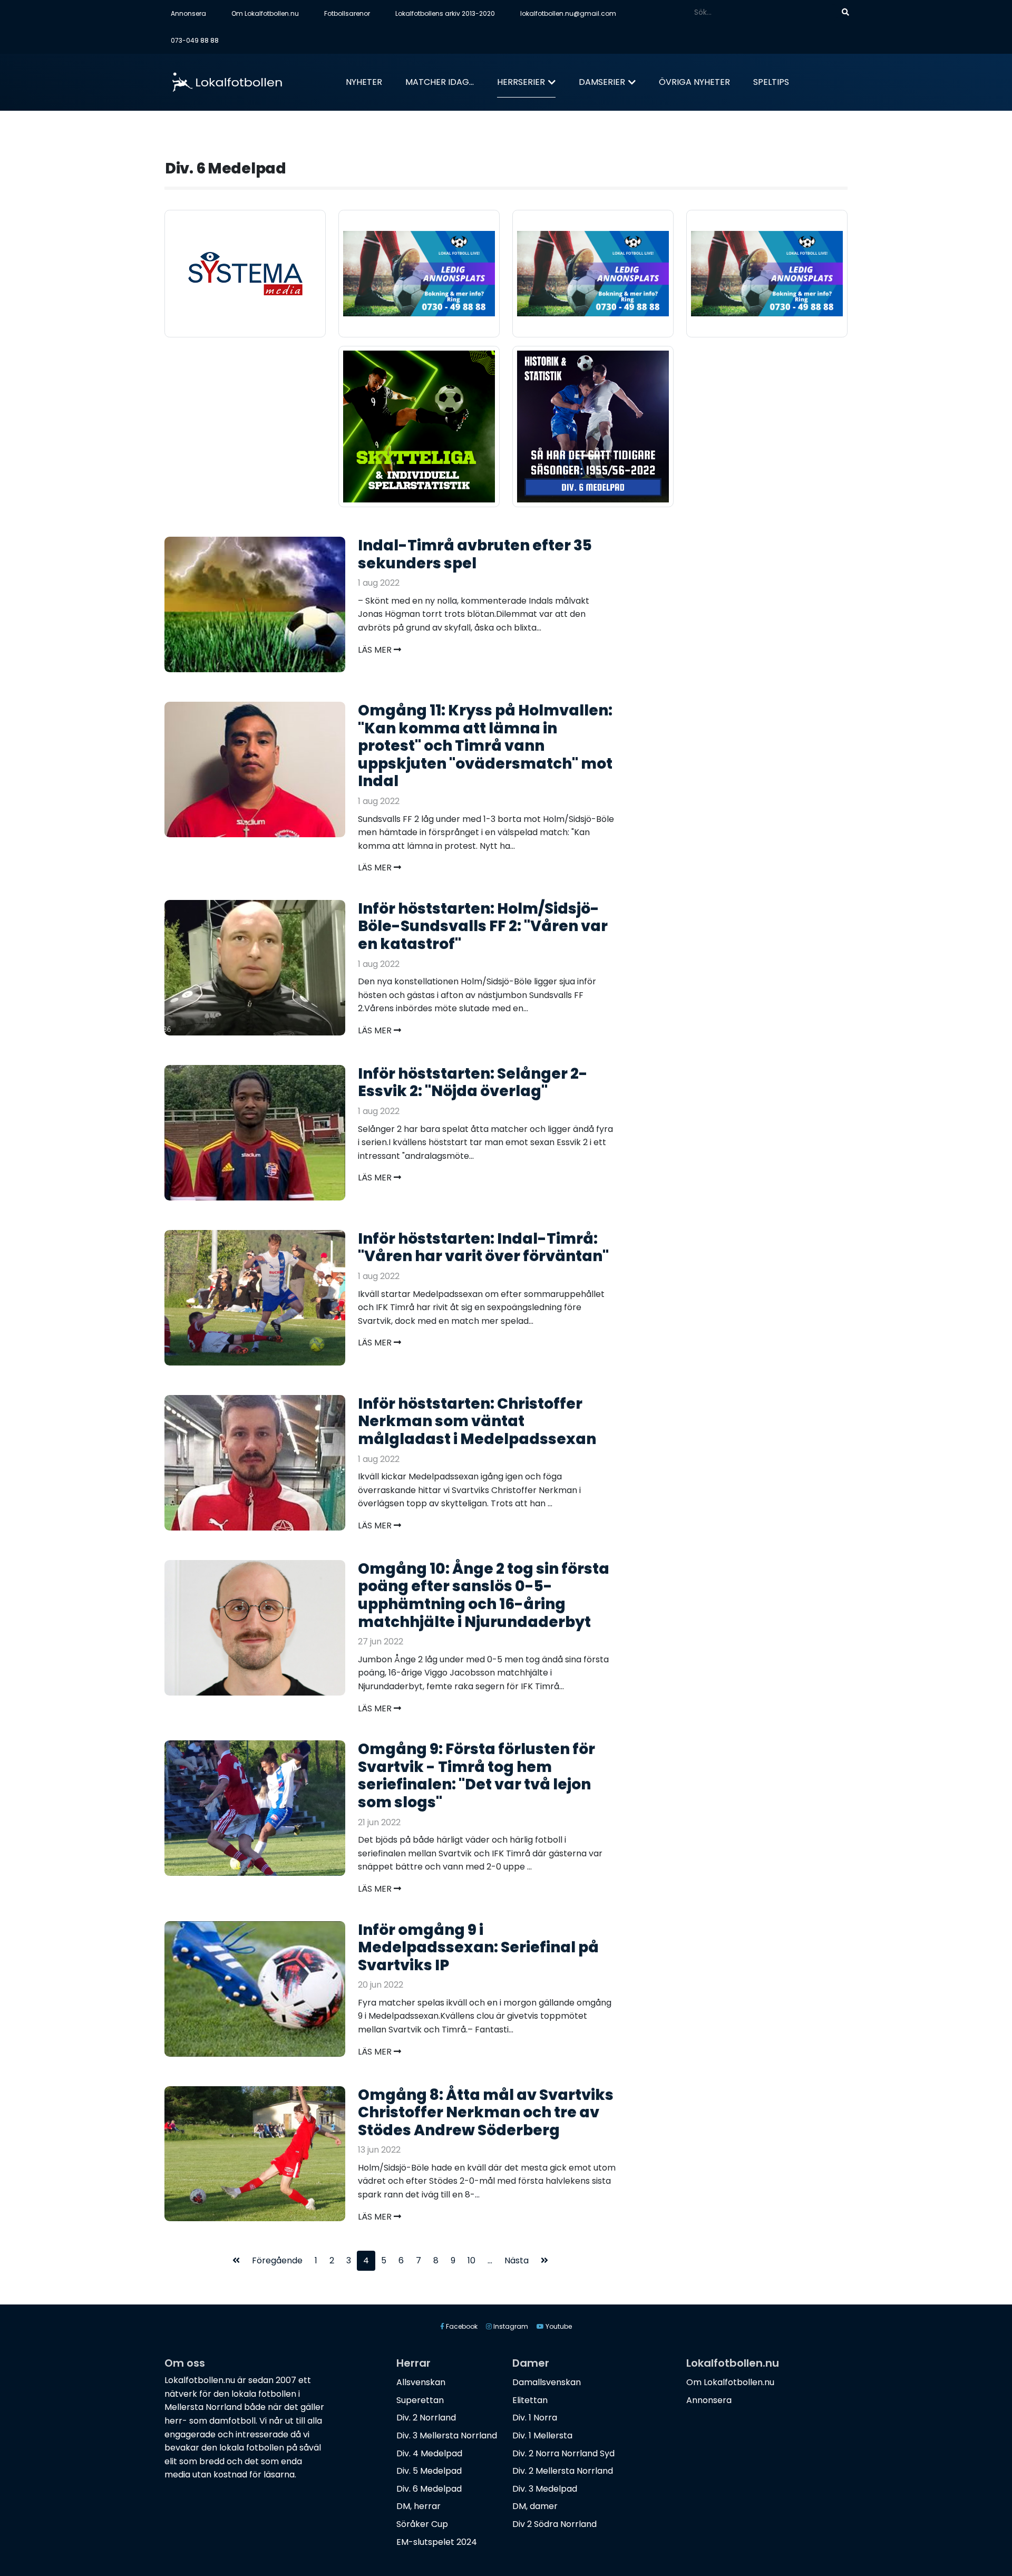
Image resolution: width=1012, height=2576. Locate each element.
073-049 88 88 (195, 40)
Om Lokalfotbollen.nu (265, 13)
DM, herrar (419, 2506)
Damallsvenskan (547, 2382)
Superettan (420, 2400)
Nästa (517, 2260)
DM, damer (535, 2506)
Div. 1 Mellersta (542, 2435)
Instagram (510, 2326)
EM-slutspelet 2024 (437, 2542)
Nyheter (364, 82)
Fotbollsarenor (347, 13)
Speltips (771, 82)
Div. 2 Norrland (426, 2418)
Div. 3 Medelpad (545, 2489)
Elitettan (530, 2400)
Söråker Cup (422, 2524)
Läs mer (376, 650)
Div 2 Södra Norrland (554, 2524)
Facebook (461, 2326)
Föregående (277, 2260)
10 (471, 2260)
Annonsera (188, 13)
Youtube (558, 2326)
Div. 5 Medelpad (429, 2471)
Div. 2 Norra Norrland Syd (563, 2453)
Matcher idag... (440, 82)
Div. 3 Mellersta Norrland (447, 2435)
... (490, 2260)
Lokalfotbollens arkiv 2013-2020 (445, 13)
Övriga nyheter (694, 82)
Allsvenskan (421, 2382)
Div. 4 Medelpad (429, 2453)
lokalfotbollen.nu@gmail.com (568, 13)
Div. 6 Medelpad (429, 2489)
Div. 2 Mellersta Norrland (563, 2471)
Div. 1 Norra (535, 2418)
